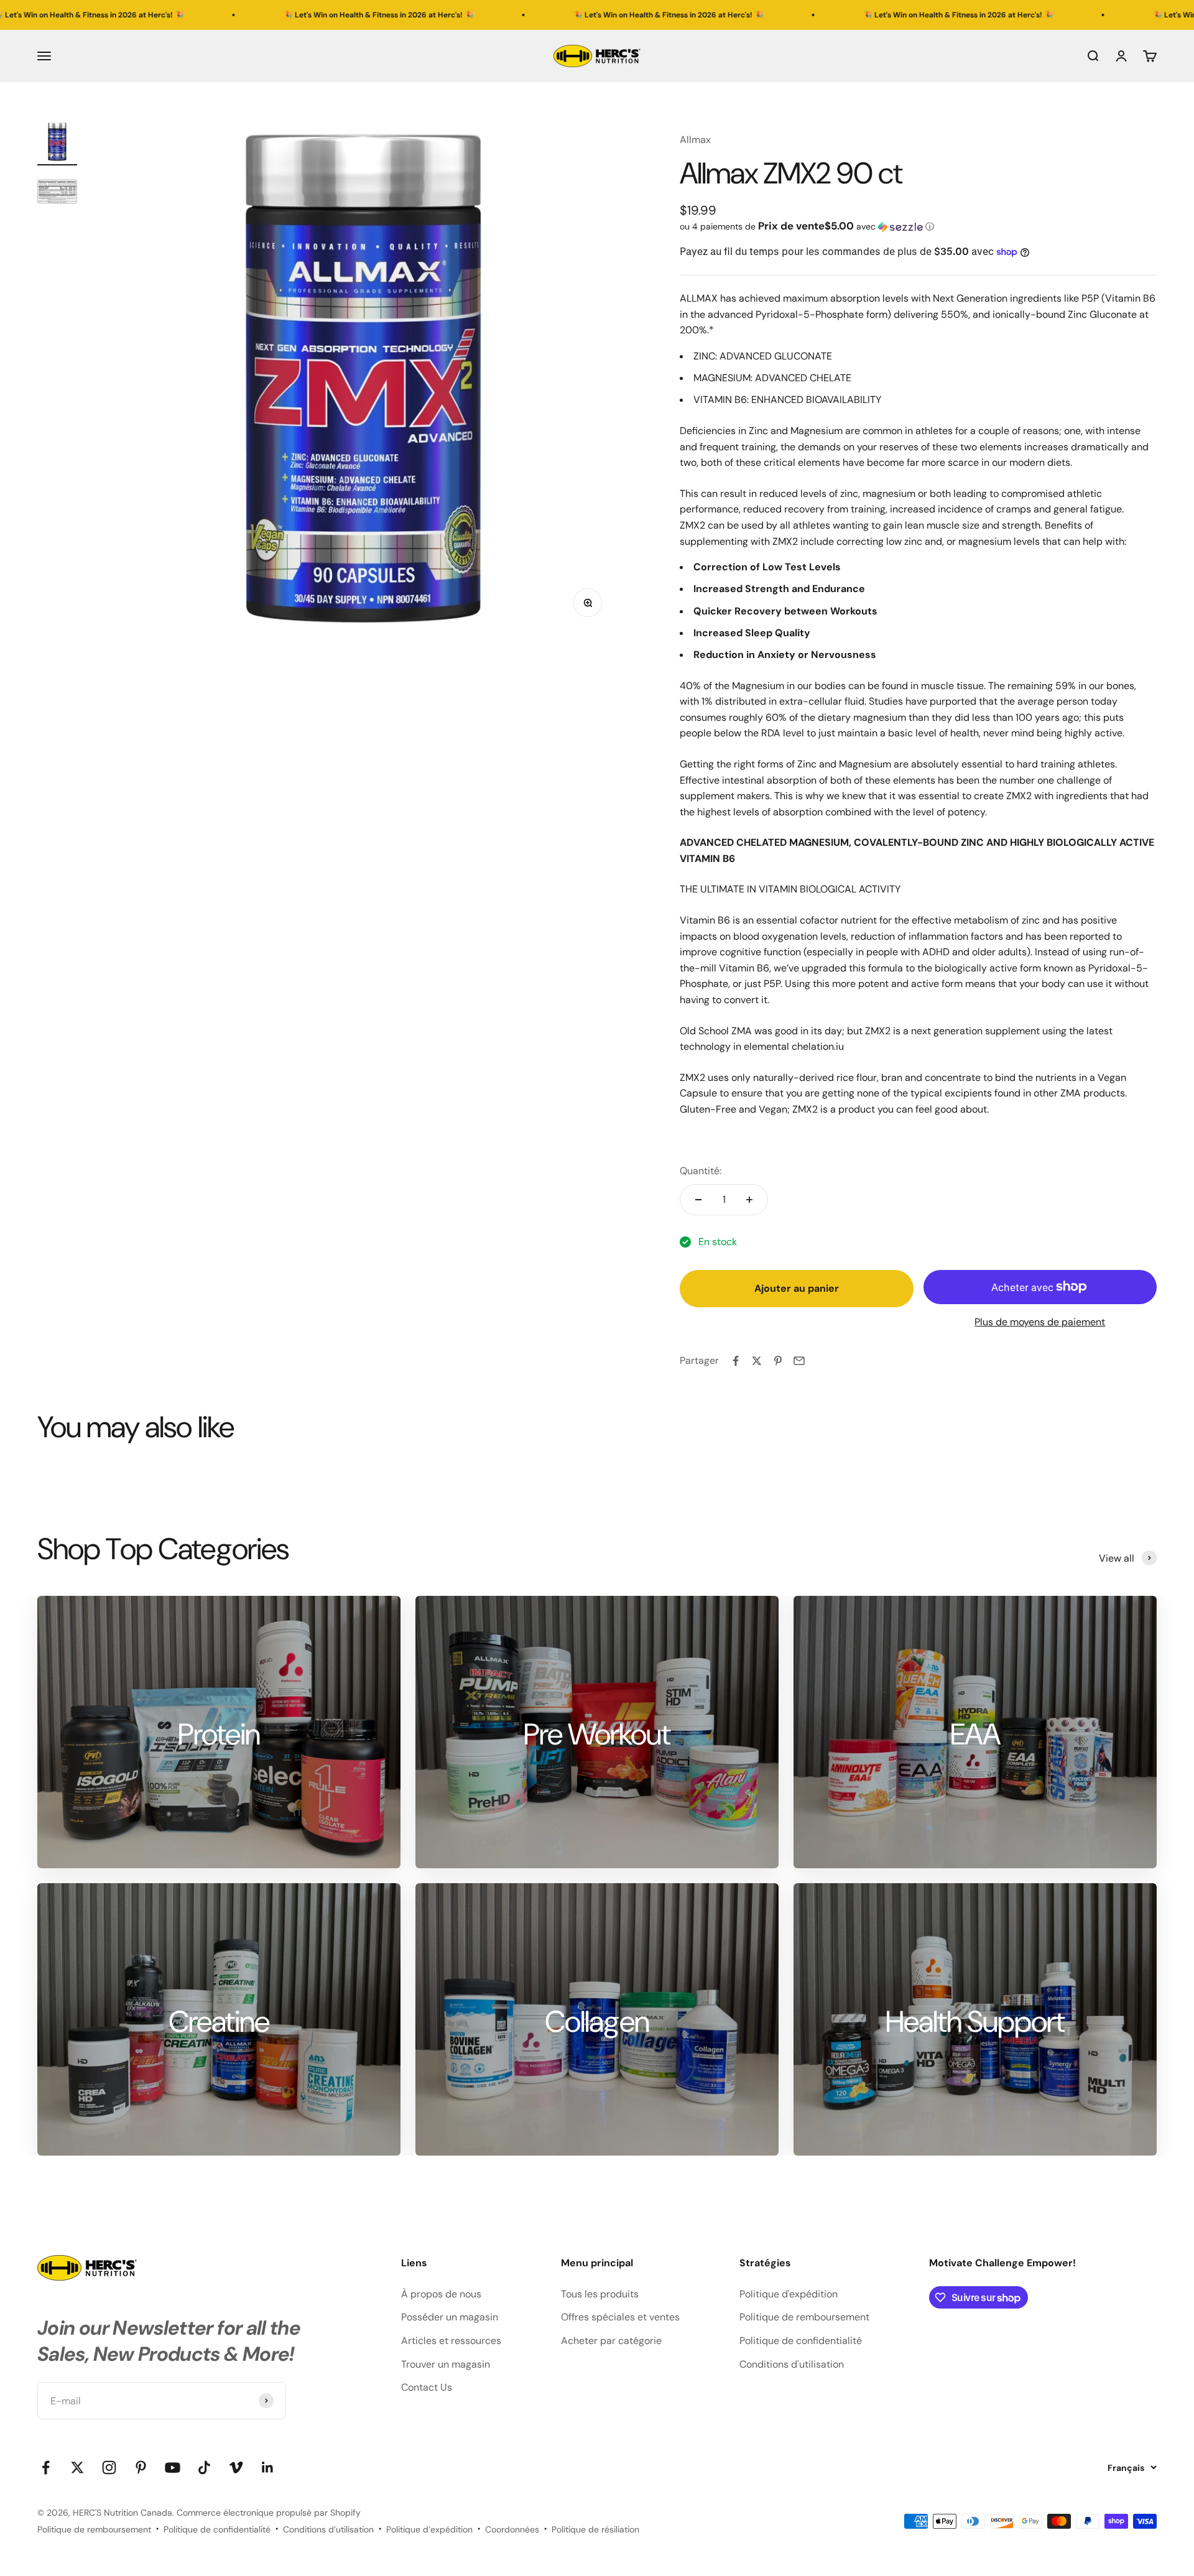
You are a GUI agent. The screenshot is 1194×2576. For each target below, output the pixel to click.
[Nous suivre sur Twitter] (77, 2467)
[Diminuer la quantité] (698, 1200)
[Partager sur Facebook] (736, 1361)
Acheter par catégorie (611, 2341)
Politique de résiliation (595, 2529)
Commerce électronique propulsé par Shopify (269, 2513)
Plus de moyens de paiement (1040, 1322)
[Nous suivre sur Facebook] (46, 2467)
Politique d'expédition (789, 2294)
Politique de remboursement (804, 2317)
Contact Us (427, 2387)
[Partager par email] (799, 1361)
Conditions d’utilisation (328, 2529)
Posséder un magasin (450, 2317)
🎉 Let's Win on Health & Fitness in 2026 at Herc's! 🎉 (236, 15)
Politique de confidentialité (801, 2341)
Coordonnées (512, 2529)
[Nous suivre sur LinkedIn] (268, 2467)
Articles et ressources (451, 2341)
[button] (918, 226)
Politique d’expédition (429, 2529)
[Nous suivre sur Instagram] (109, 2467)
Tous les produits (600, 2294)
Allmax (695, 140)
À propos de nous (441, 2294)
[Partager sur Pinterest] (778, 1361)
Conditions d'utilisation (792, 2364)
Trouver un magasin (446, 2364)
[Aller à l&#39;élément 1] (57, 144)
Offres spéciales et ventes (620, 2317)
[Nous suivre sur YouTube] (173, 2467)
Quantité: (701, 1171)
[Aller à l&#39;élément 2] (57, 193)
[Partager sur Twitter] (757, 1361)
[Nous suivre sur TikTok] (204, 2467)
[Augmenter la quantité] (749, 1200)
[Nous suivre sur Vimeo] (236, 2467)
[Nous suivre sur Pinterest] (141, 2467)
